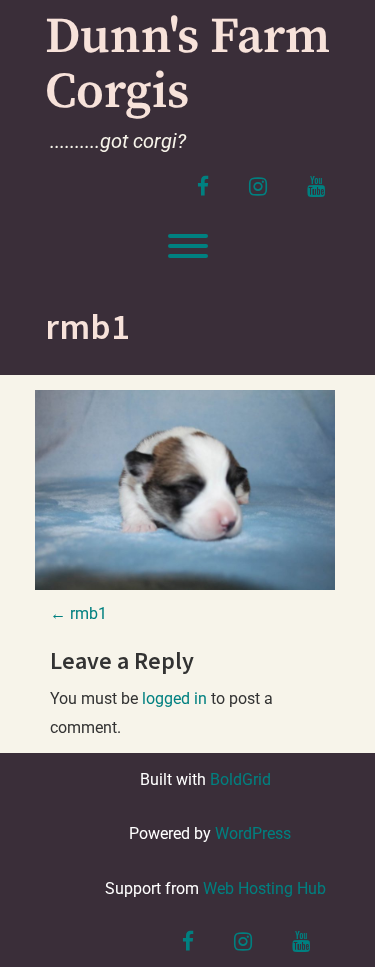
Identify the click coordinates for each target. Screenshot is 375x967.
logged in (174, 698)
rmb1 (78, 613)
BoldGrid (240, 779)
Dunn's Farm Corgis (187, 65)
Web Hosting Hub (264, 888)
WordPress (253, 833)
